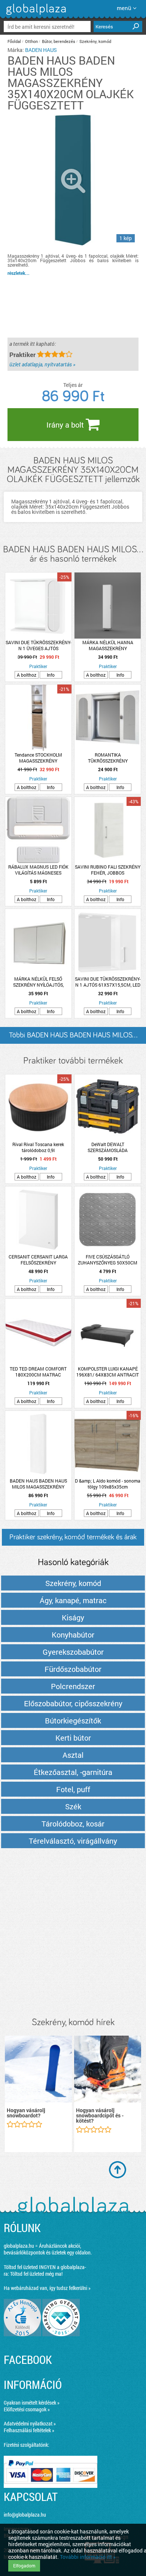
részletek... (19, 273)
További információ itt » (88, 2557)
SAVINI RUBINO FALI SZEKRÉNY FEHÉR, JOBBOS (108, 870)
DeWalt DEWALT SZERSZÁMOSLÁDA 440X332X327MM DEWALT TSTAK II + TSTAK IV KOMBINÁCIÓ (108, 1147)
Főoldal (14, 41)
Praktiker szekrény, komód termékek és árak (73, 1537)
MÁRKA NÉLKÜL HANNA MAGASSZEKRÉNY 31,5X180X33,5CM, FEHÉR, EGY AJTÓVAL (108, 645)
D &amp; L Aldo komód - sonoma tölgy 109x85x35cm (108, 1484)
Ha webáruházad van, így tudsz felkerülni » (47, 2288)
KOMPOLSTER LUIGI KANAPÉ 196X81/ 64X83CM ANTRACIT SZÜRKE (108, 1372)
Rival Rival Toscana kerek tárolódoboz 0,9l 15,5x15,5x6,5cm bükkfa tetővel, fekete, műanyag (38, 1147)
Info (51, 675)
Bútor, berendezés (59, 41)
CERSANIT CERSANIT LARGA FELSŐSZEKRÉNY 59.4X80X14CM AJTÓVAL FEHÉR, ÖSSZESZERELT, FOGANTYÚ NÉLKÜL (38, 1260)
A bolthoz (27, 675)
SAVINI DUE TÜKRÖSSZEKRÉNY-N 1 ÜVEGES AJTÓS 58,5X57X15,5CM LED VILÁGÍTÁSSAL (38, 645)
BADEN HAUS (41, 50)
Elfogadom (24, 2566)
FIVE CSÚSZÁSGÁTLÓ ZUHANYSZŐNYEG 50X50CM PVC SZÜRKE (108, 1260)
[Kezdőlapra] (35, 15)
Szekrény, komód (95, 41)
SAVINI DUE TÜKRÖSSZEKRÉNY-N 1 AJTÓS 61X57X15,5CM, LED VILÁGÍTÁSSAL (108, 982)
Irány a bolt (66, 425)
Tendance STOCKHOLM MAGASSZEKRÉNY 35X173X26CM (38, 758)
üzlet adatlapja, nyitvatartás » (42, 364)
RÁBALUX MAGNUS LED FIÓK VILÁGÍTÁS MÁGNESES (38, 870)
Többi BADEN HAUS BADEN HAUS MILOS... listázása (73, 1038)
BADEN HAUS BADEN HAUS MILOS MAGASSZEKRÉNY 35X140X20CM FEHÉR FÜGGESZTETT (38, 1484)
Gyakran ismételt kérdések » (32, 2403)
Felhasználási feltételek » (29, 2430)
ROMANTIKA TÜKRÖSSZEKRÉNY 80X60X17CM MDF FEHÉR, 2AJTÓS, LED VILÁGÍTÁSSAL (108, 758)
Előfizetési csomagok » (27, 2409)
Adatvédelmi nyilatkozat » (30, 2423)
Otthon (31, 41)
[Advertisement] (73, 1933)
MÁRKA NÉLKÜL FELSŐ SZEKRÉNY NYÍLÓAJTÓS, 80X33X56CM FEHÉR (38, 982)
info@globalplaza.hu (25, 2515)
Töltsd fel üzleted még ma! (36, 2274)
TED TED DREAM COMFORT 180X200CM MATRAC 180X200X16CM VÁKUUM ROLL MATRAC (38, 1372)
